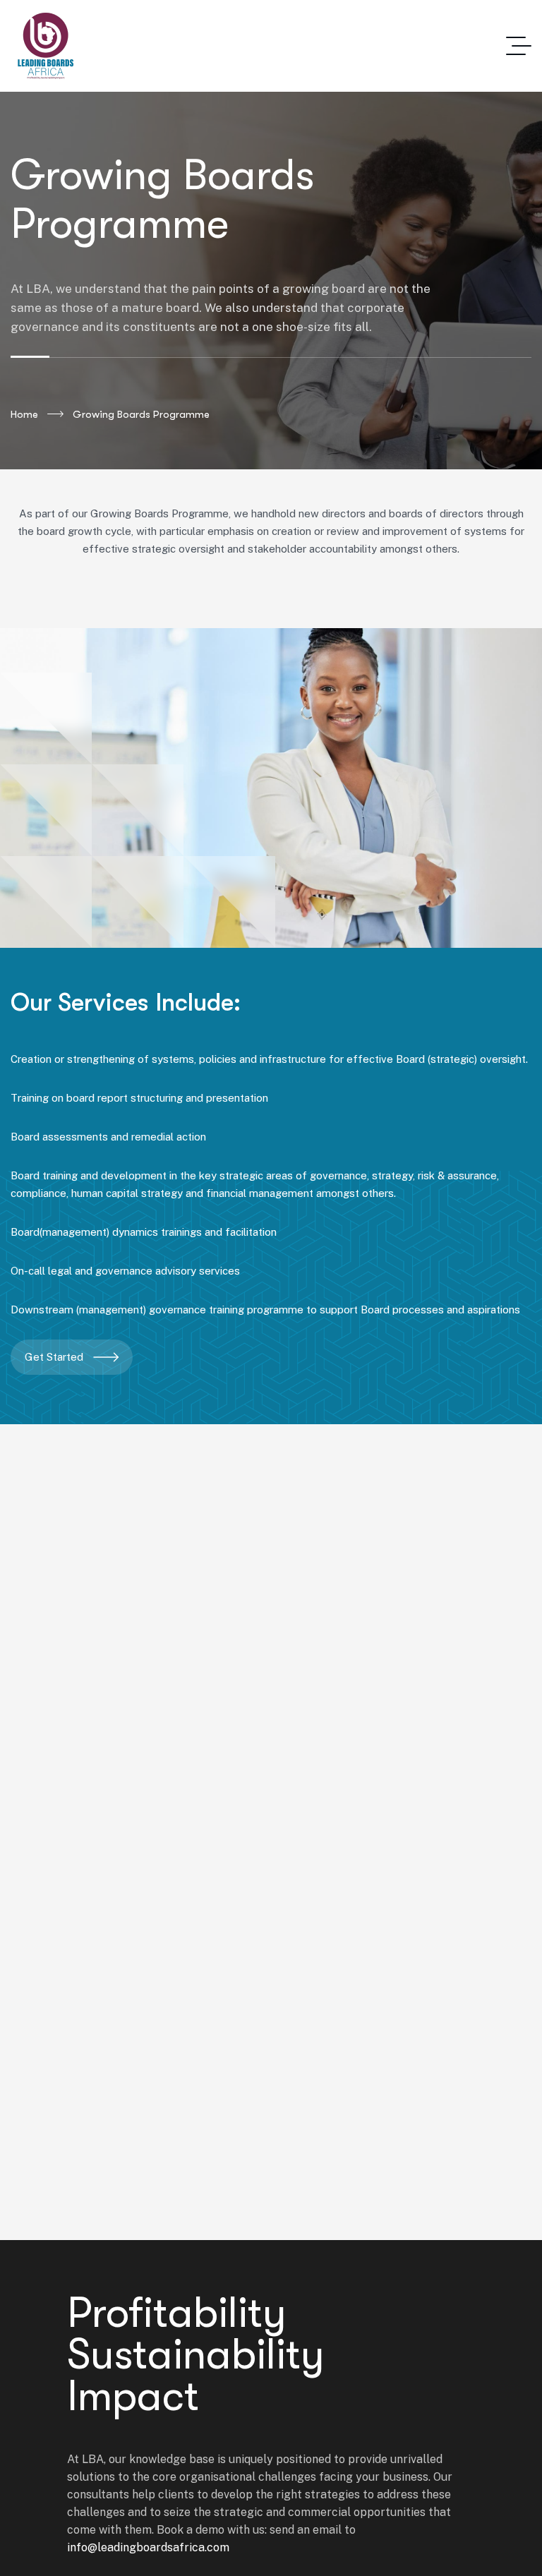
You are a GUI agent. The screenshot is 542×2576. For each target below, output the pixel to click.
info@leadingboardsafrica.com (148, 2547)
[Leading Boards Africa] (46, 46)
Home (24, 414)
